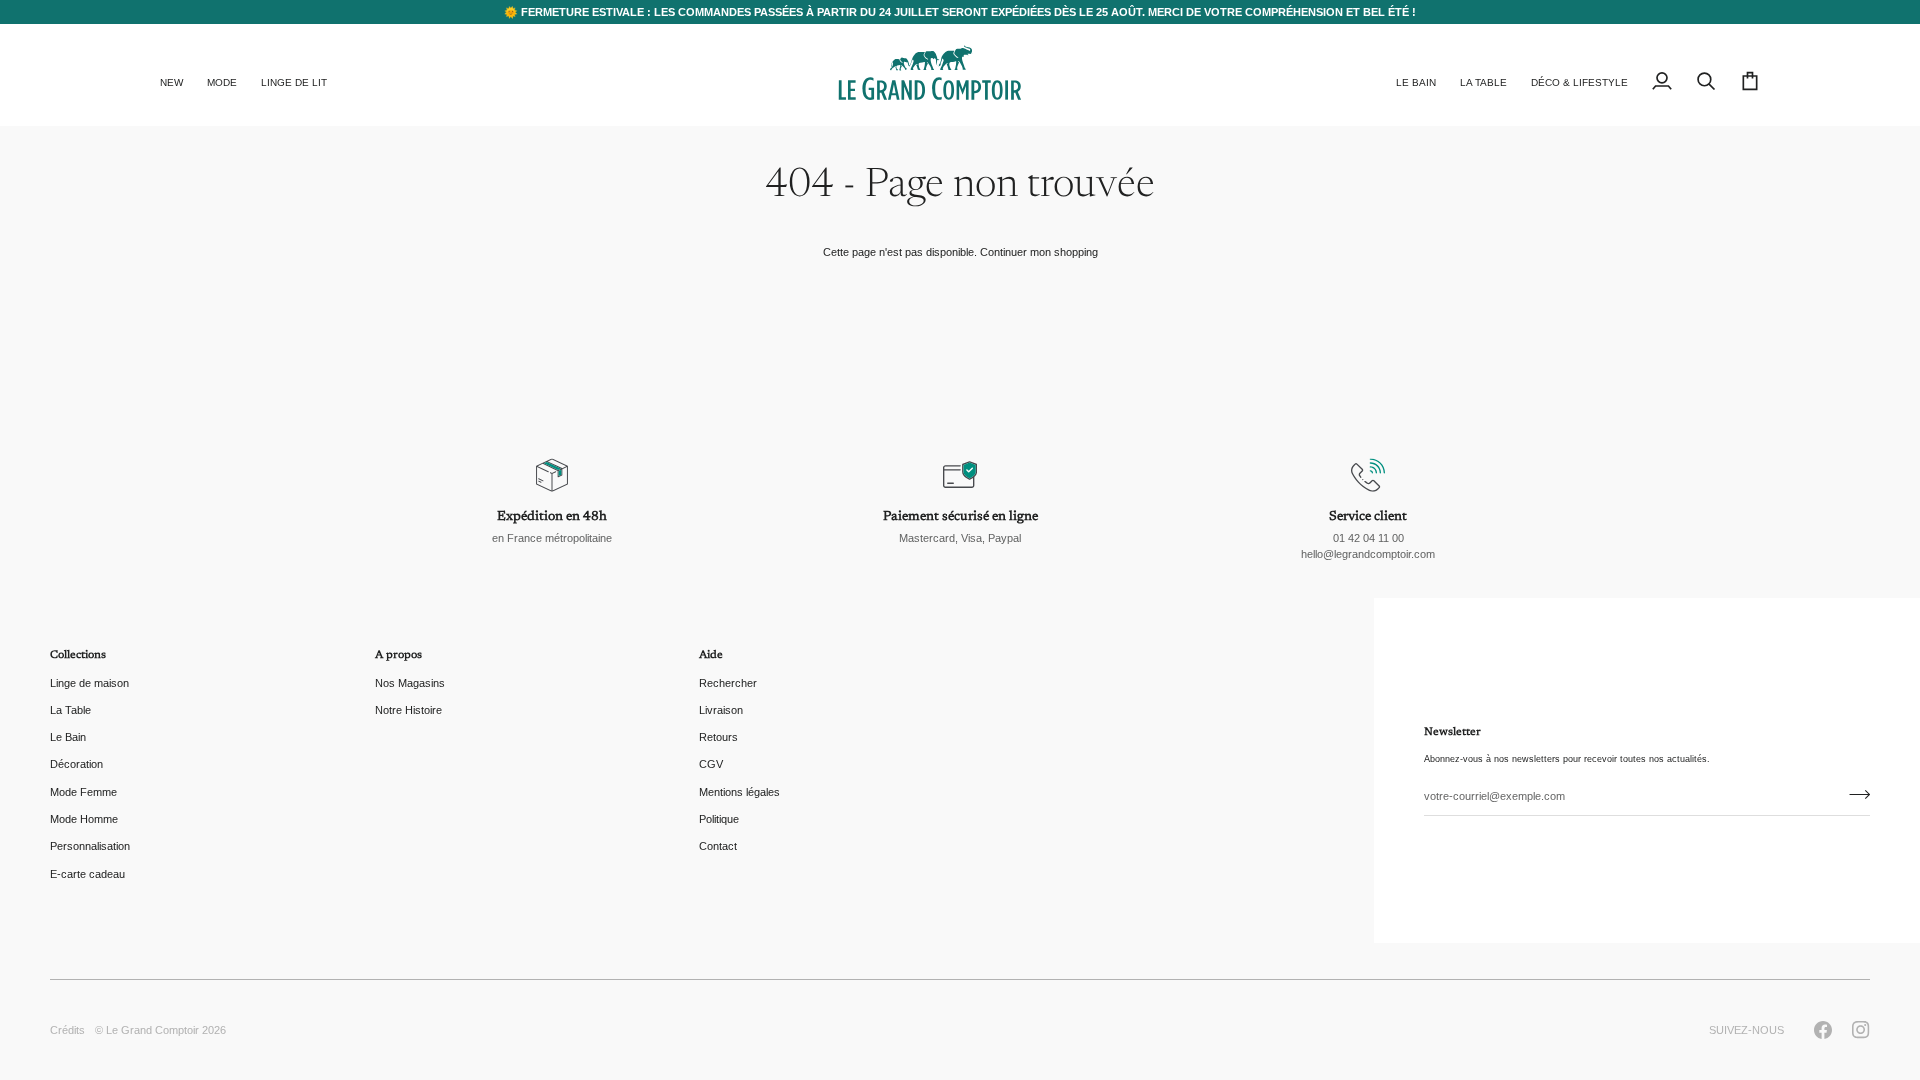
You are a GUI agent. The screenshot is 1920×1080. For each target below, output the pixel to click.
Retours (718, 737)
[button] (222, 75)
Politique (719, 819)
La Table (70, 710)
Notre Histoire (408, 710)
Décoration (76, 764)
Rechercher (728, 683)
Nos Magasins (410, 683)
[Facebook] (1823, 1030)
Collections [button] (78, 655)
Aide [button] (711, 655)
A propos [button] (398, 655)
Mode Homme (84, 819)
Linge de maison (89, 683)
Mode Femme (83, 792)
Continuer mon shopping (1039, 252)
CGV (711, 764)
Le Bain (68, 737)
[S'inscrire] (1853, 794)
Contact (718, 846)
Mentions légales (739, 792)
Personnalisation (90, 846)
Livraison (721, 710)
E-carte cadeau (87, 874)
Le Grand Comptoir (152, 1030)
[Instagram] (1861, 1030)
